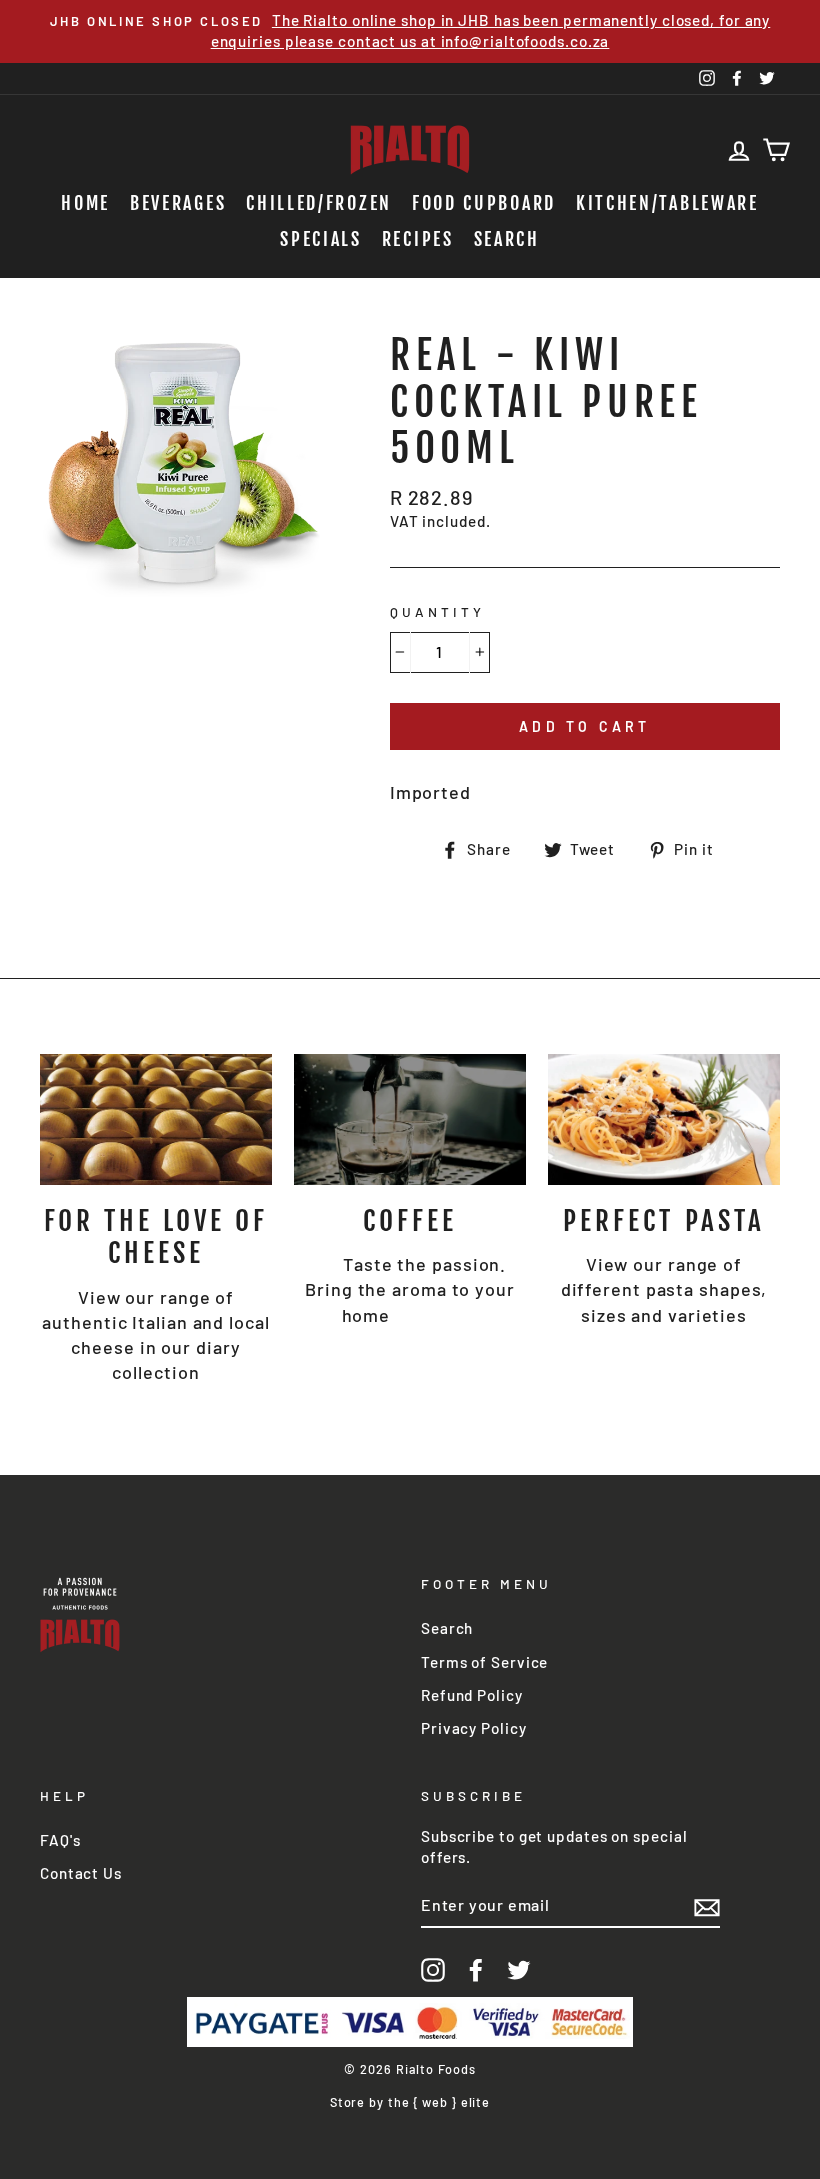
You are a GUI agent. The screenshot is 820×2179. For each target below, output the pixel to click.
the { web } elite (439, 2102)
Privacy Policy (474, 1728)
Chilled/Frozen (319, 203)
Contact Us (81, 1873)
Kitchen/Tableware (667, 203)
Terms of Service (484, 1662)
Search (507, 239)
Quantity (437, 611)
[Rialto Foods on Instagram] (433, 1970)
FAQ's (60, 1840)
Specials (321, 239)
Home (85, 203)
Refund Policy (472, 1695)
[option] (410, 31)
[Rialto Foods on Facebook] (476, 1970)
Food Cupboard (484, 203)
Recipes (418, 239)
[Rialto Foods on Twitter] (519, 1970)
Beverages (178, 203)
